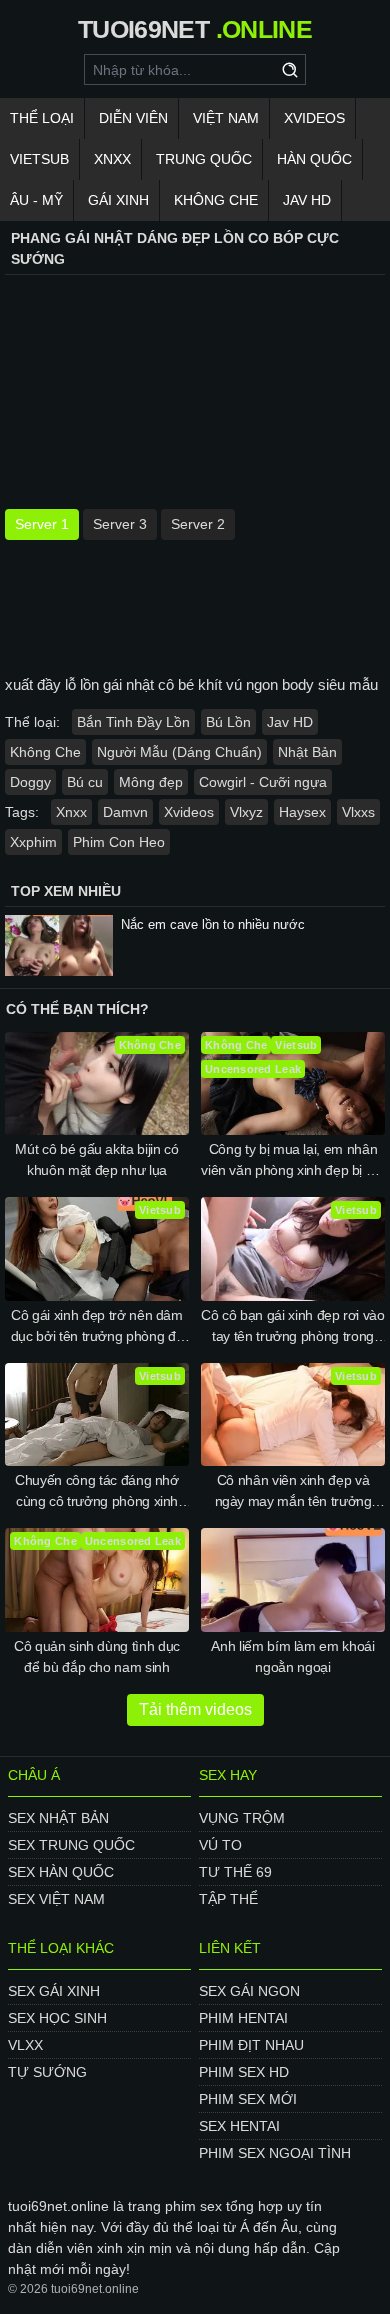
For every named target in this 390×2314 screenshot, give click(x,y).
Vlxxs (358, 812)
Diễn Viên (133, 118)
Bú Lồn (228, 722)
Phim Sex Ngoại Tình (275, 2153)
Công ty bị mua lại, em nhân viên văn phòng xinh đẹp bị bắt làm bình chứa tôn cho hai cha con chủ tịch (293, 1161)
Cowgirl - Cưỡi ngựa (263, 782)
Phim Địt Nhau (251, 2045)
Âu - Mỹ (36, 200)
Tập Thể (228, 1899)
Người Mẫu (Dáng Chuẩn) (179, 752)
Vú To (220, 1845)
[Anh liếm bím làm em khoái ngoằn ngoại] (293, 1580)
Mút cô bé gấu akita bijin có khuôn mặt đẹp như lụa (96, 1159)
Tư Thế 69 (235, 1872)
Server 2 (198, 524)
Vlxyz (246, 812)
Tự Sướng (47, 2072)
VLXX (25, 2045)
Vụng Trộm (242, 1818)
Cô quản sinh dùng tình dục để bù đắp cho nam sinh (97, 1656)
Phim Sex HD (244, 2072)
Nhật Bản (307, 752)
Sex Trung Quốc (71, 1845)
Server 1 (42, 524)
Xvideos (314, 118)
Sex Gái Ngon (249, 1991)
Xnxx (112, 159)
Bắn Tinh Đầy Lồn (133, 722)
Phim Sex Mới (248, 2099)
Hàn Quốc (314, 159)
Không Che (216, 200)
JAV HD (307, 200)
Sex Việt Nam (56, 1899)
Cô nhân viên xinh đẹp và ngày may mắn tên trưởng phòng (293, 1492)
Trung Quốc (204, 159)
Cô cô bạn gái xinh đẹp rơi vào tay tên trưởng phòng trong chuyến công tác (293, 1327)
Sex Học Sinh (57, 2018)
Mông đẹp (151, 782)
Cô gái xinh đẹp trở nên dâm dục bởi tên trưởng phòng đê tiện (97, 1327)
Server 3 (120, 524)
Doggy (30, 782)
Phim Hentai (243, 2018)
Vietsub (39, 159)
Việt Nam (226, 118)
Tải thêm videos (195, 1709)
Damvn (125, 812)
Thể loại (42, 118)
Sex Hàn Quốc (61, 1872)
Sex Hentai (239, 2126)
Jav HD (290, 722)
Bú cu (85, 782)
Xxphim (33, 842)
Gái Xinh (118, 200)
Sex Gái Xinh (54, 1991)
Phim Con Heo (119, 842)
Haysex (302, 812)
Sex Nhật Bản (58, 1818)
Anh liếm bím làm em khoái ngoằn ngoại (292, 1656)
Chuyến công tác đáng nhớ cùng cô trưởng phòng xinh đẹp (97, 1492)
